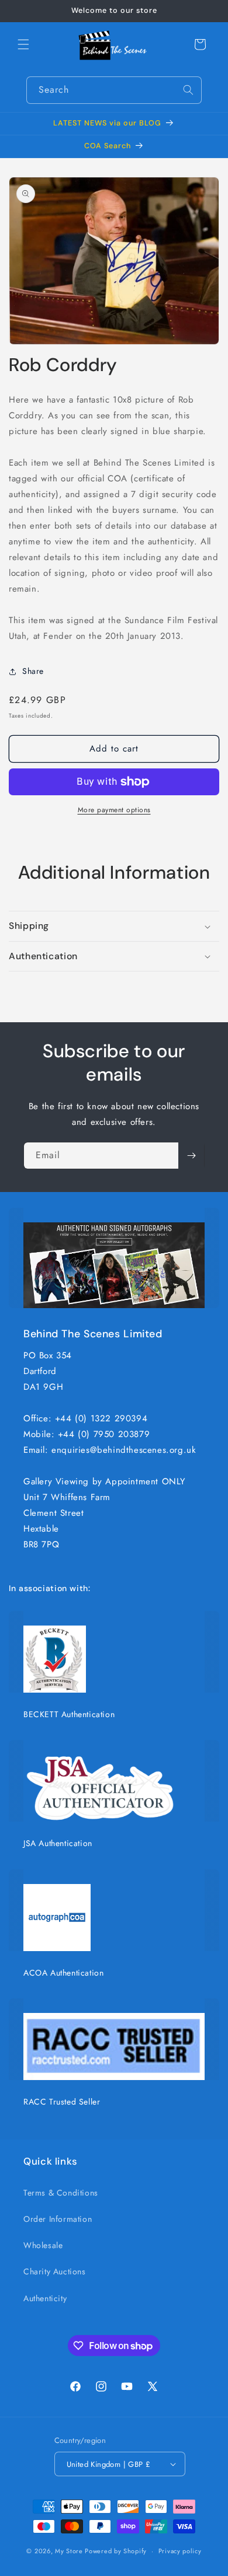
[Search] (188, 90)
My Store (69, 2551)
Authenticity (45, 2298)
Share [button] (33, 671)
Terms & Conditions (61, 2193)
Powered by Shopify (116, 2551)
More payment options (114, 810)
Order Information (58, 2219)
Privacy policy (180, 2551)
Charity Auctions (55, 2271)
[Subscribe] (191, 1156)
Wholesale (43, 2245)
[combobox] (114, 90)
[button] (23, 44)
